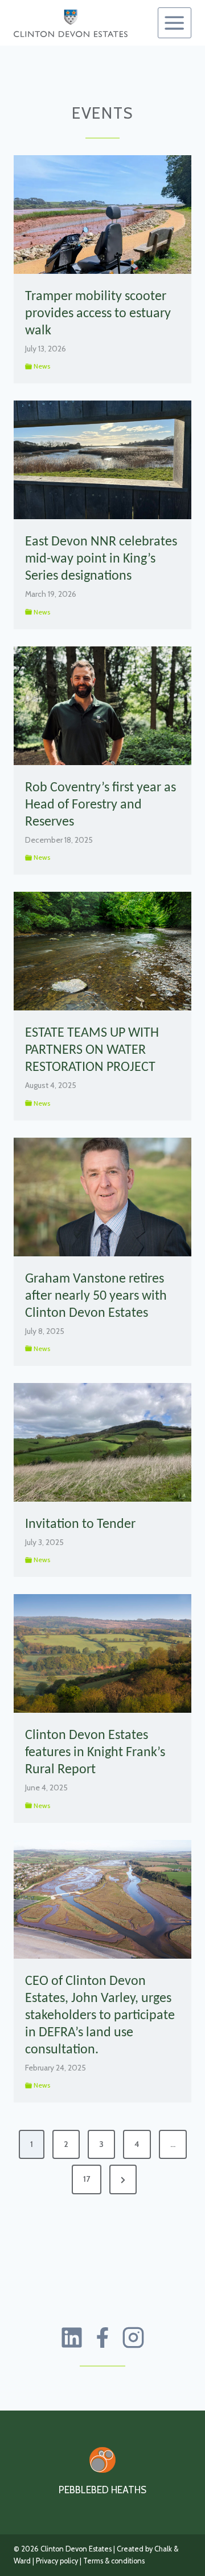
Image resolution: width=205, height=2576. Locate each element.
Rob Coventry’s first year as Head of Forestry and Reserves (101, 805)
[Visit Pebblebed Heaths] (102, 2460)
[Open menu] (175, 23)
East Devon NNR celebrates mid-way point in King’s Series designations (101, 559)
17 (87, 2179)
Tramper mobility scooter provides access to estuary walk (98, 314)
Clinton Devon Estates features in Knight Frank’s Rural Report (95, 1753)
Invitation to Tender (80, 1524)
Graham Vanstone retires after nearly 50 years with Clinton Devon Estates (96, 1296)
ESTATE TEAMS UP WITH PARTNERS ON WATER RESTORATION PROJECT (92, 1050)
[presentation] (102, 215)
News (42, 366)
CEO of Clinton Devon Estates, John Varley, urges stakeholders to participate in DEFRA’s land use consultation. (100, 2016)
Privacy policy (57, 2561)
